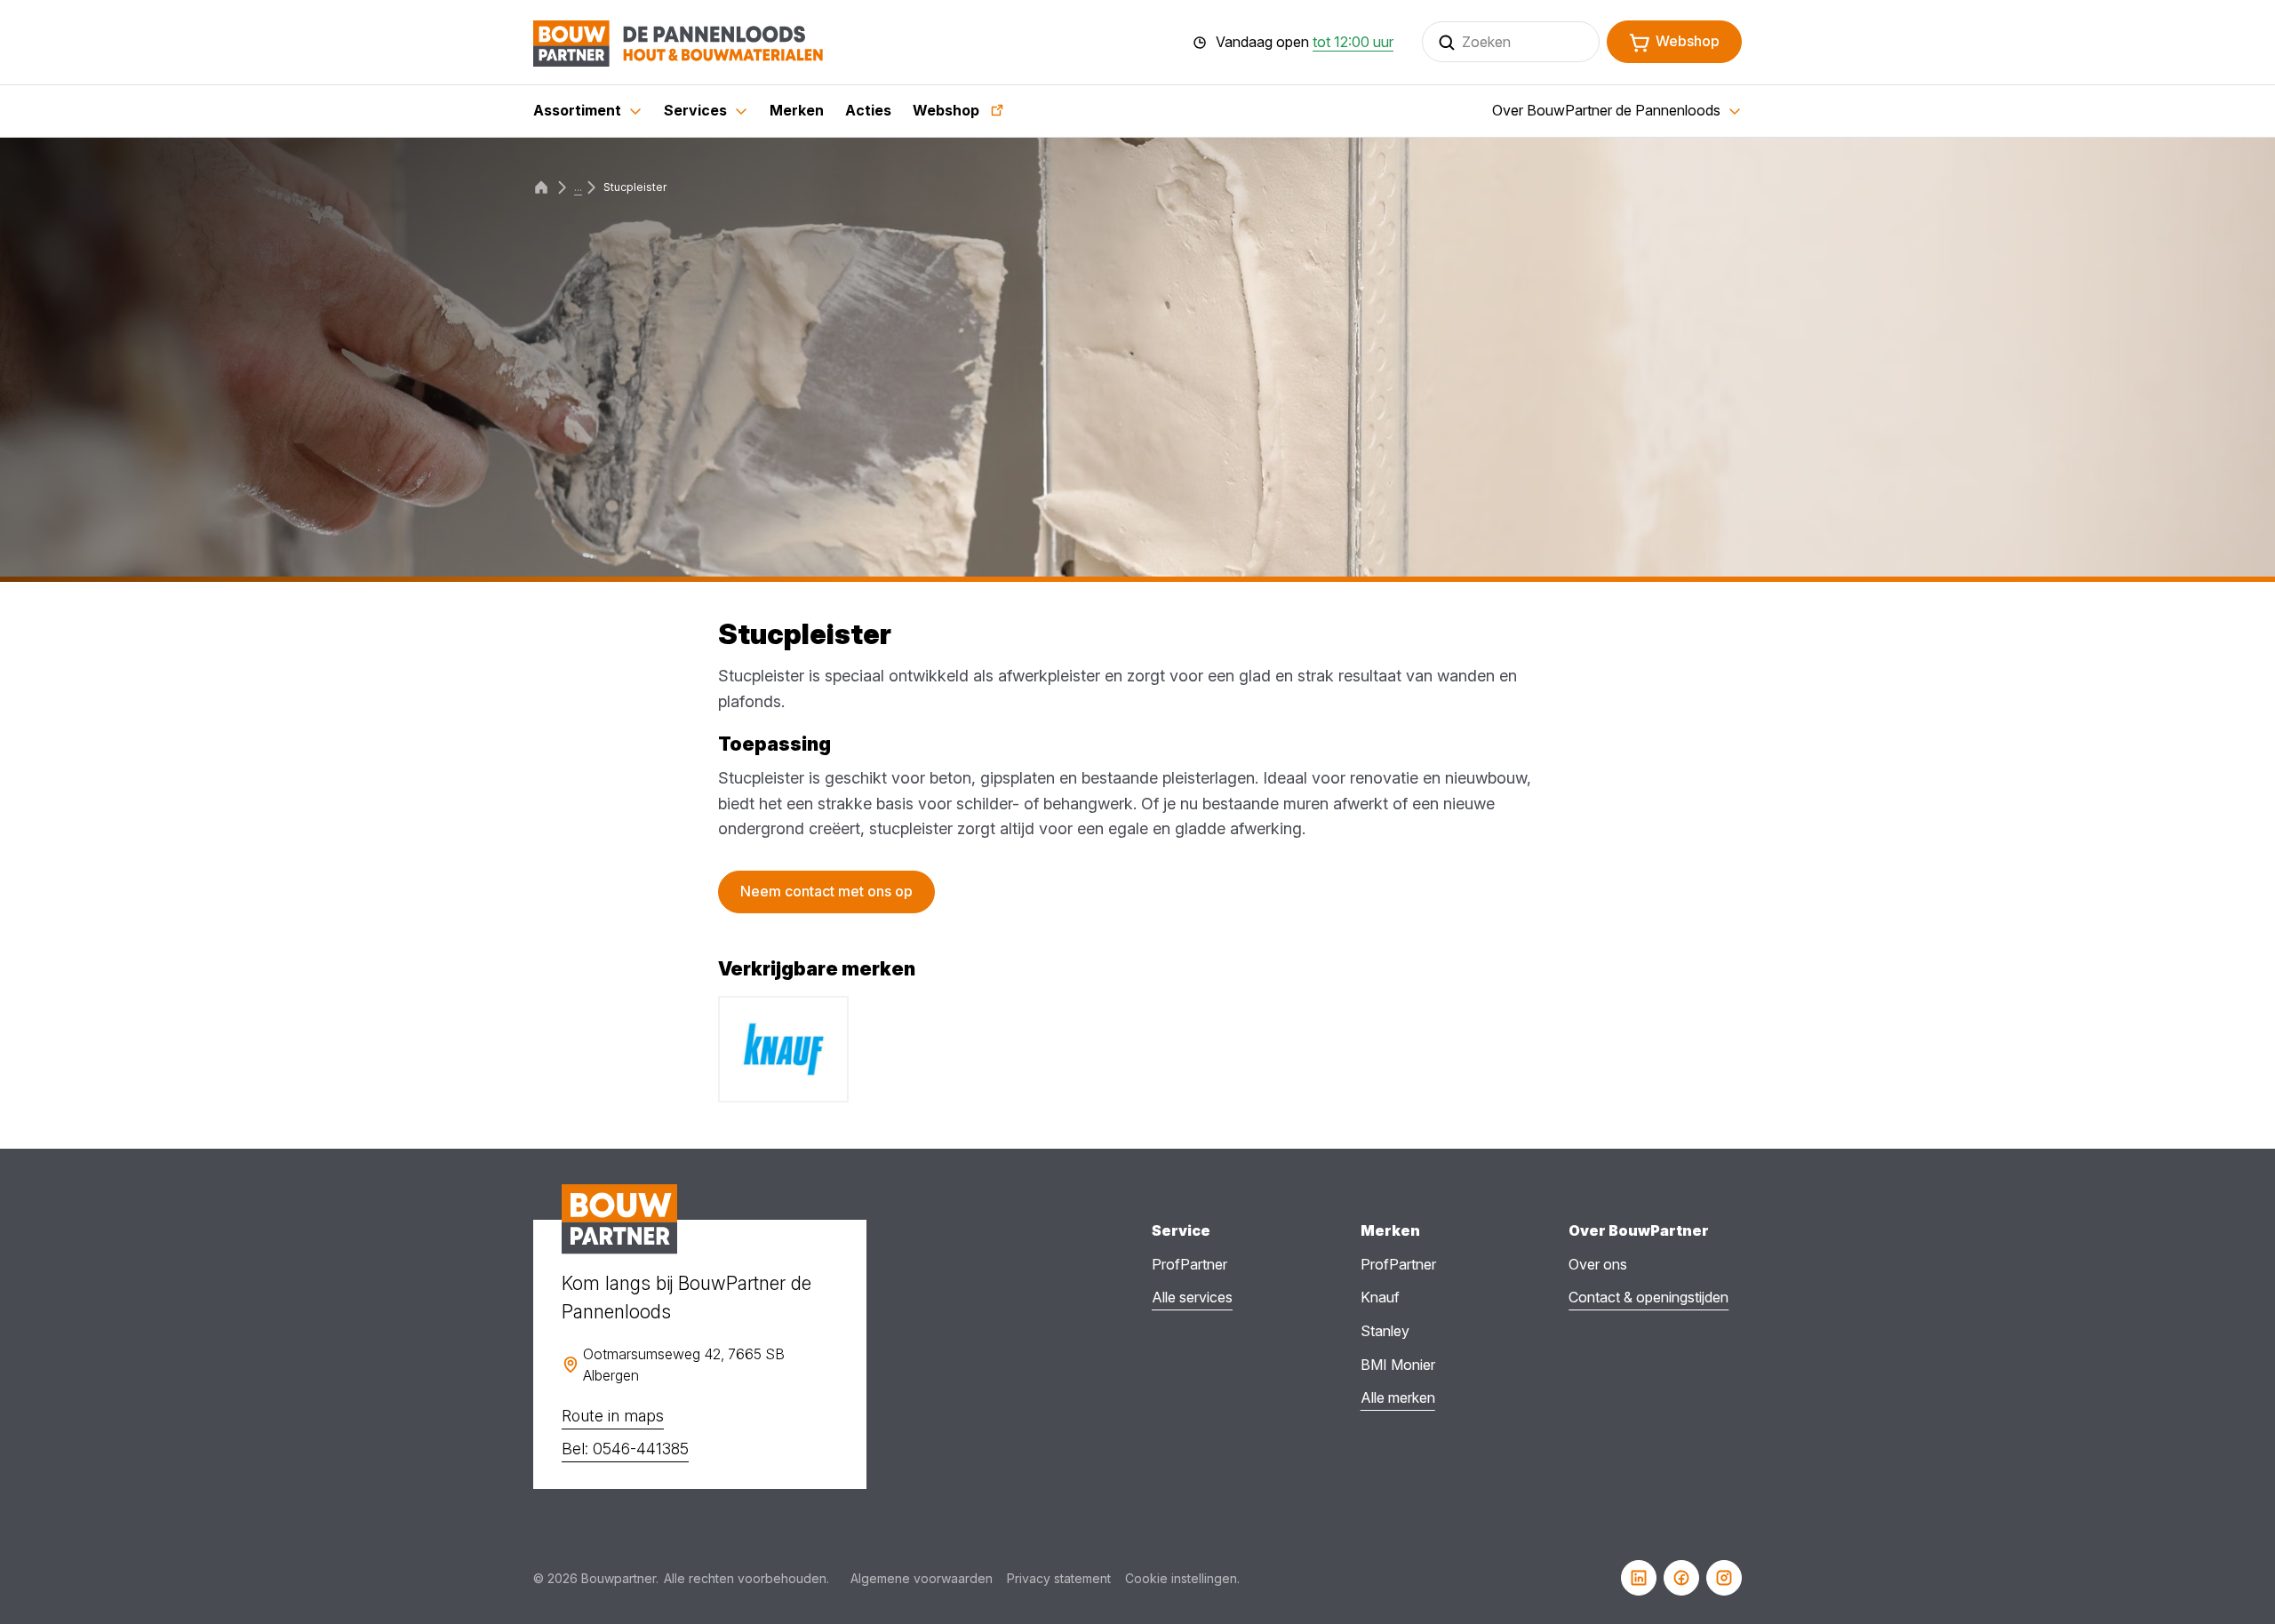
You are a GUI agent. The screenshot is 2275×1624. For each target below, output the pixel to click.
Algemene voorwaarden (922, 1578)
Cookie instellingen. (1182, 1578)
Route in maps (613, 1416)
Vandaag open (1305, 43)
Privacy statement (1059, 1578)
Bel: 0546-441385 (625, 1449)
